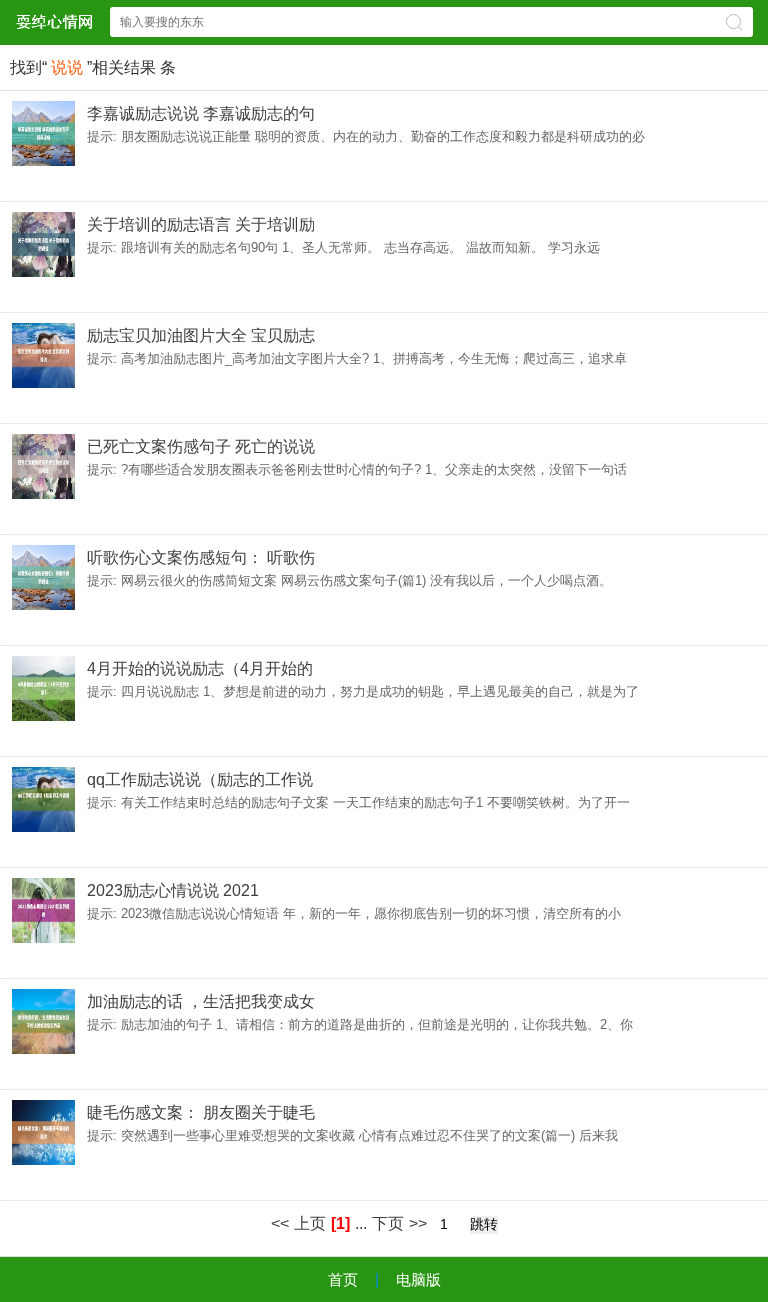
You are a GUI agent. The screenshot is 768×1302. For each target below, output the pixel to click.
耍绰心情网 (54, 21)
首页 (343, 1279)
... (361, 1223)
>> (418, 1223)
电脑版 (418, 1279)
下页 (388, 1223)
